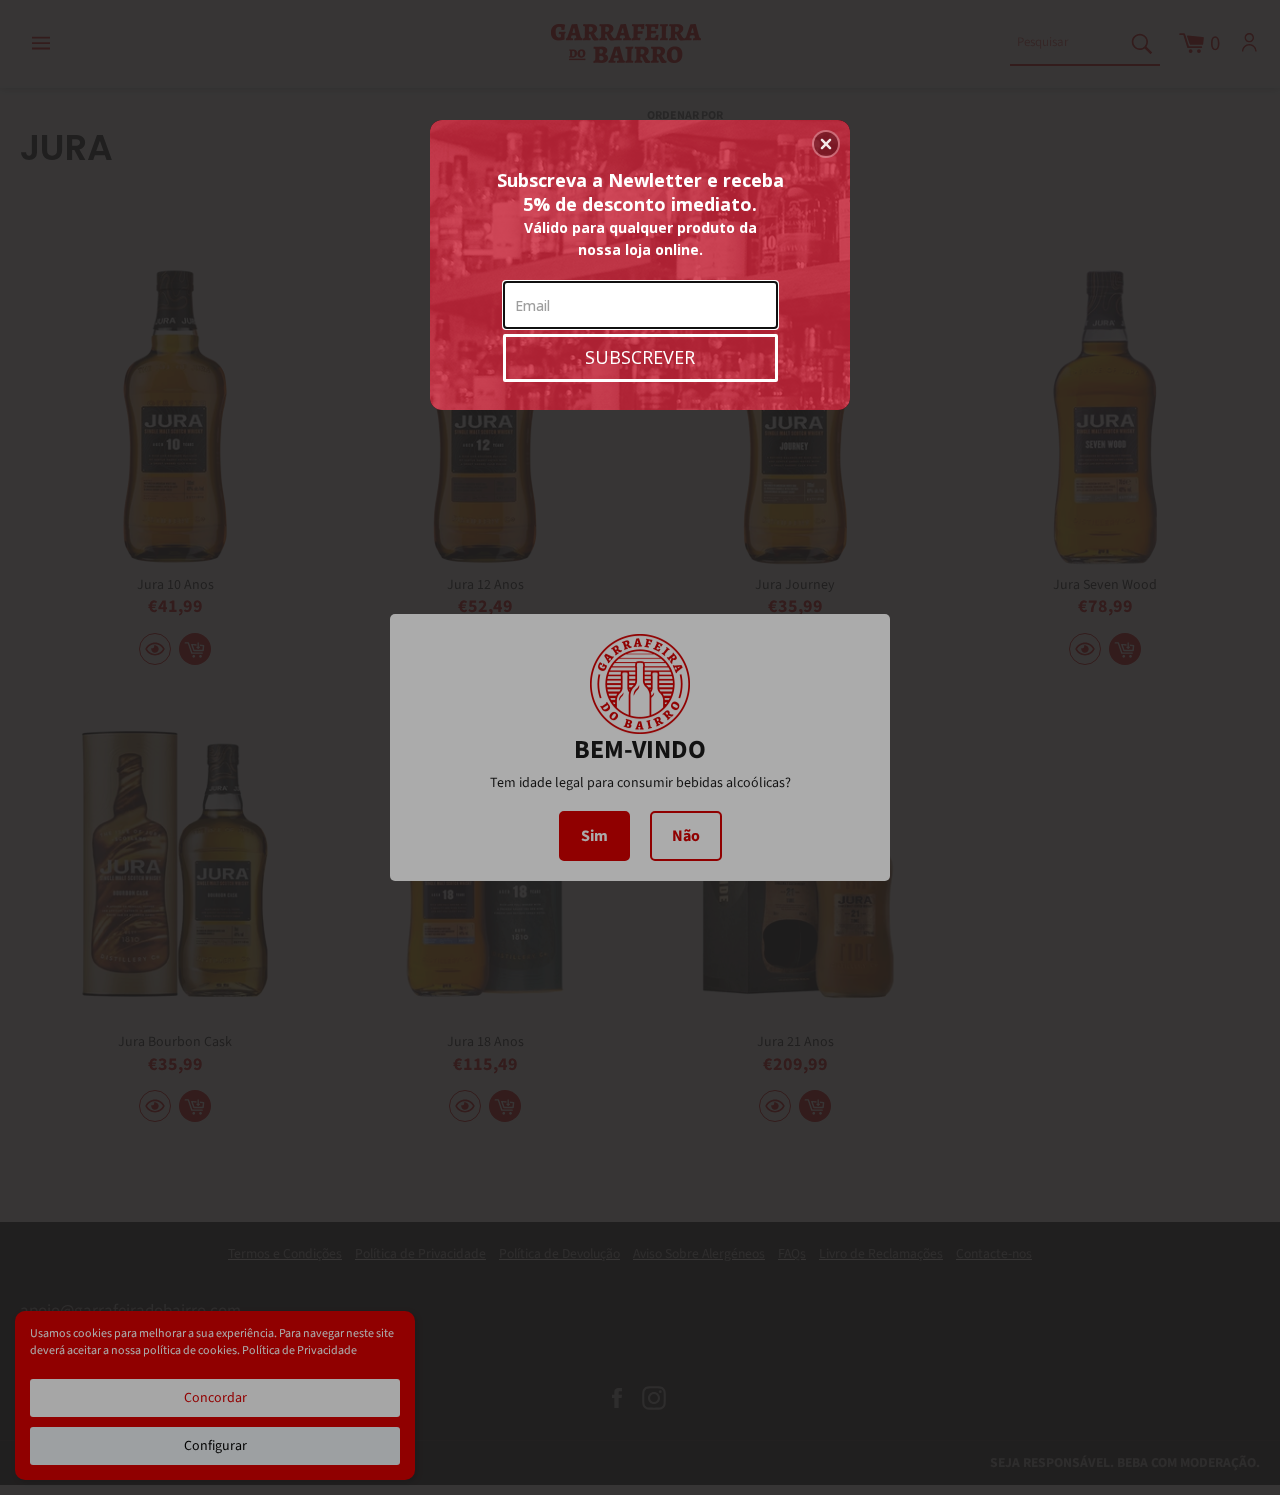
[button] (826, 144)
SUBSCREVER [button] (640, 357)
